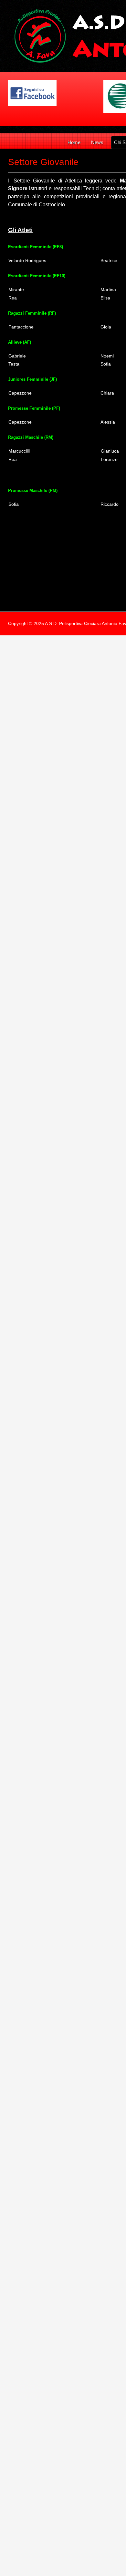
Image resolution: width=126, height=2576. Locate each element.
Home (74, 142)
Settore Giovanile (43, 162)
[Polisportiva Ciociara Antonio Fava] (32, 93)
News (97, 142)
